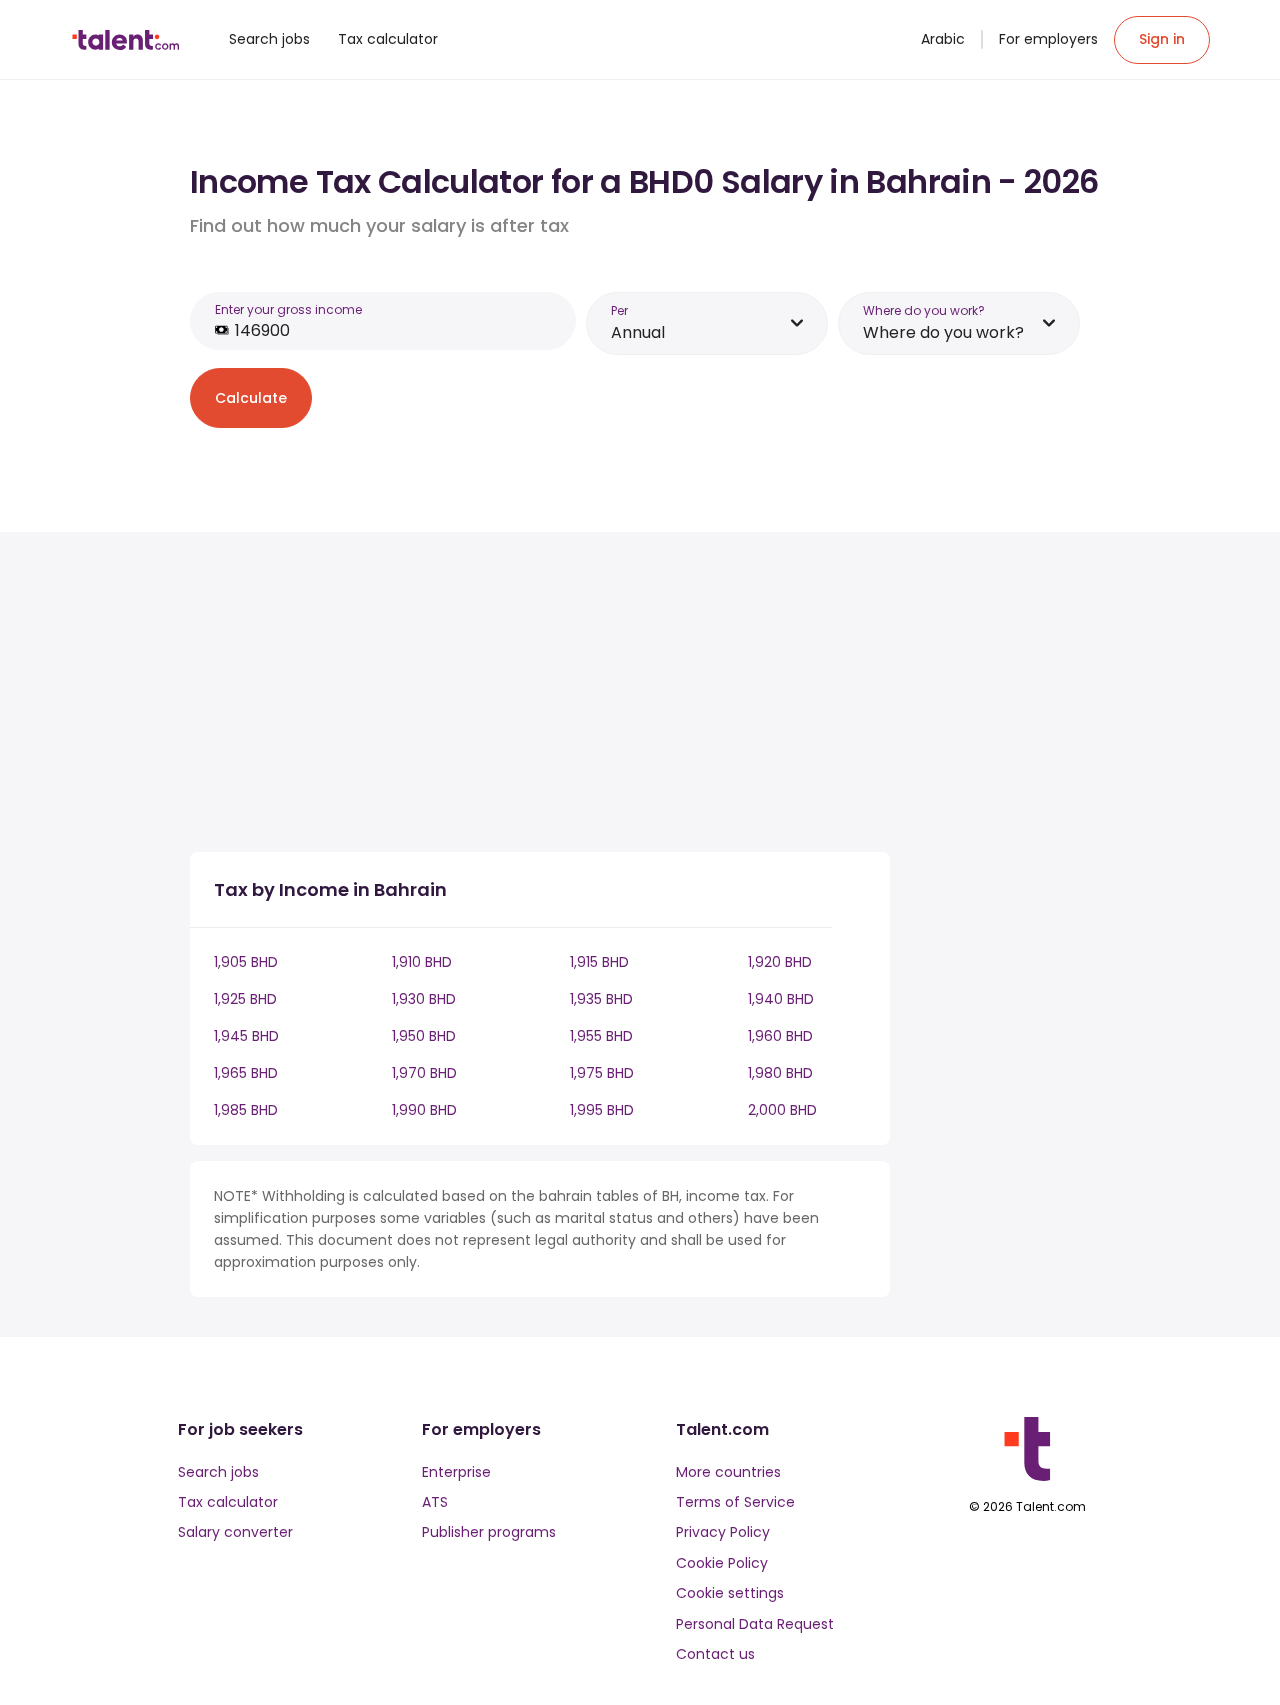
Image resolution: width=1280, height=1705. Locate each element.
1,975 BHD (602, 1073)
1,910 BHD (422, 962)
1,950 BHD (424, 1036)
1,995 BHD (602, 1110)
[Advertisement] (540, 696)
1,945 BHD (246, 1036)
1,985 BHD (246, 1110)
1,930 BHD (424, 999)
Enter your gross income (288, 309)
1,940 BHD (781, 999)
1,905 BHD (246, 962)
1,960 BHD (780, 1036)
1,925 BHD (245, 999)
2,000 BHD (782, 1110)
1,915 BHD (599, 962)
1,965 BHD (246, 1073)
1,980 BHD (780, 1073)
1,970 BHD (424, 1073)
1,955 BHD (601, 1036)
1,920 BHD (780, 962)
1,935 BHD (601, 999)
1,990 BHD (424, 1110)
